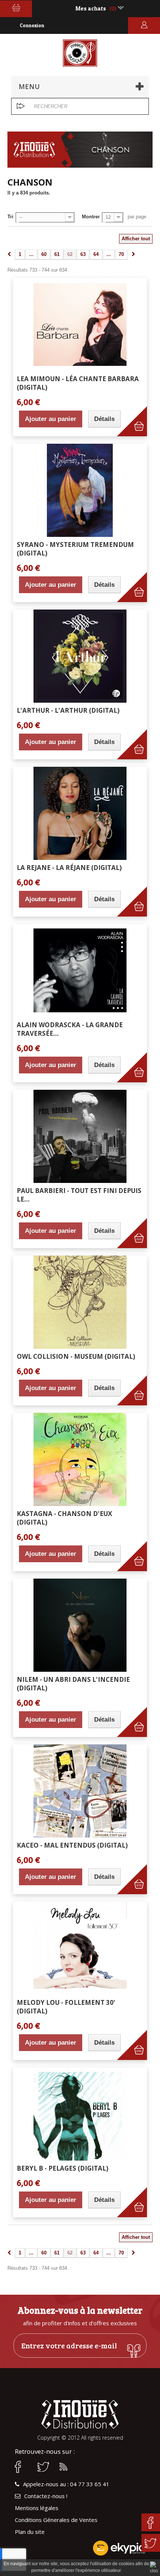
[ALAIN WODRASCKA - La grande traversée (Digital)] (80, 971)
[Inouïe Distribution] (80, 53)
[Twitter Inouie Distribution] (45, 2467)
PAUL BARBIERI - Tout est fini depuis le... (79, 1195)
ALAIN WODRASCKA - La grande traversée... (70, 1029)
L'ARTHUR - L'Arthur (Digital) (68, 710)
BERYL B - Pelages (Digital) (63, 2168)
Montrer (91, 217)
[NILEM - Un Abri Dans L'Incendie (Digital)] (80, 1625)
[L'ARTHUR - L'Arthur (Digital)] (80, 656)
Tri (10, 217)
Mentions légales (37, 2508)
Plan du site (30, 2532)
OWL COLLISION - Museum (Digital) (76, 1356)
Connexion (32, 25)
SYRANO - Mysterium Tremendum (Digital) (75, 549)
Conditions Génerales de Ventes (56, 2520)
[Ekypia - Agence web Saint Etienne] (80, 2548)
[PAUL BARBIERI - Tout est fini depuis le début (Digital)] (80, 1136)
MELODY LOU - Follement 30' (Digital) (66, 2007)
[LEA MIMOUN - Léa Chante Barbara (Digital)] (80, 325)
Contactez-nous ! (46, 2496)
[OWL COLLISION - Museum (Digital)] (80, 1302)
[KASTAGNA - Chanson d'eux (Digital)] (80, 1459)
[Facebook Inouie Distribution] (22, 2467)
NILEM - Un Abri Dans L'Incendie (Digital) (73, 1684)
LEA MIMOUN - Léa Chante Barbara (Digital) (78, 383)
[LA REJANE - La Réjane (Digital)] (80, 813)
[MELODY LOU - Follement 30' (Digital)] (80, 1948)
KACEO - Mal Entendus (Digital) (72, 1845)
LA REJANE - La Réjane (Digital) (69, 868)
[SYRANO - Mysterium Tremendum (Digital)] (80, 490)
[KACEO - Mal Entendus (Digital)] (80, 1791)
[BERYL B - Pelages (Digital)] (80, 2114)
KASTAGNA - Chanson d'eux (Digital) (64, 1518)
